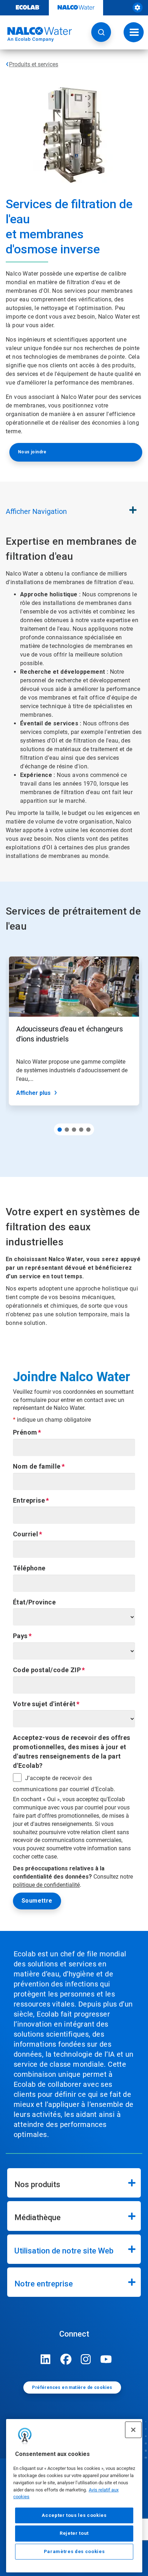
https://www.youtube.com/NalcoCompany (106, 2359)
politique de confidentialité (46, 1885)
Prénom (25, 1432)
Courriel (26, 1534)
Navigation (36, 511)
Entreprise (29, 1500)
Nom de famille (37, 1466)
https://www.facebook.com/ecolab (66, 2359)
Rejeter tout (74, 2533)
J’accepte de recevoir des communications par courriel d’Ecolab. (64, 1784)
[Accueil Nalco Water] (36, 34)
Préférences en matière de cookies (72, 2387)
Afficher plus (33, 1093)
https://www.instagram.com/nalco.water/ (86, 2359)
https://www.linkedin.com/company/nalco (46, 2359)
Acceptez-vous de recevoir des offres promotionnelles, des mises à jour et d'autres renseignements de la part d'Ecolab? (71, 1751)
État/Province (34, 1602)
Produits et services (34, 64)
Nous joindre (32, 452)
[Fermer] (133, 2430)
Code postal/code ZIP (47, 1670)
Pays (20, 1636)
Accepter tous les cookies (74, 2515)
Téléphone (29, 1568)
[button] (101, 32)
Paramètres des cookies (74, 2551)
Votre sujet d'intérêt (44, 1704)
